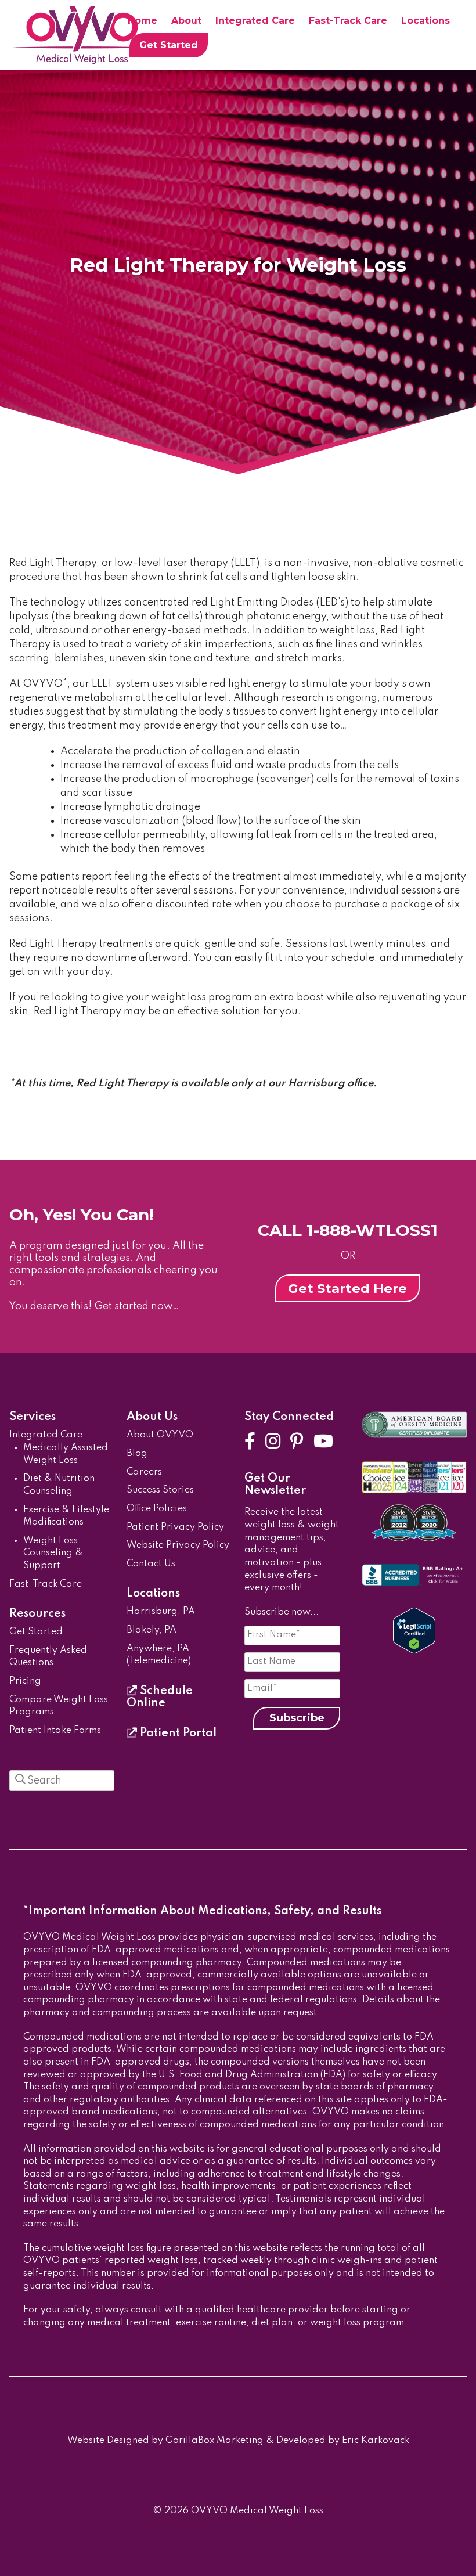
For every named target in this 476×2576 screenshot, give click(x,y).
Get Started (169, 45)
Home (143, 21)
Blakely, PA (152, 1630)
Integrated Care (255, 21)
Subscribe (297, 1718)
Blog (137, 1454)
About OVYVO (160, 1435)
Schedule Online (160, 1697)
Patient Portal (177, 1734)
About (186, 21)
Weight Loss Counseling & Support (53, 1553)
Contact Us (151, 1564)
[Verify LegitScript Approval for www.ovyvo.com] (414, 1651)
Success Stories (160, 1490)
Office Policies (157, 1509)
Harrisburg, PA (161, 1612)
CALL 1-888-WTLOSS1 (348, 1230)
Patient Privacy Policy (175, 1527)
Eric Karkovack (376, 2441)
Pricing (25, 1681)
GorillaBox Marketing (214, 2441)
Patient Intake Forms (55, 1731)
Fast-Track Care (348, 21)
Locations (425, 21)
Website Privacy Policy (178, 1545)
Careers (144, 1472)
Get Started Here (347, 1288)
